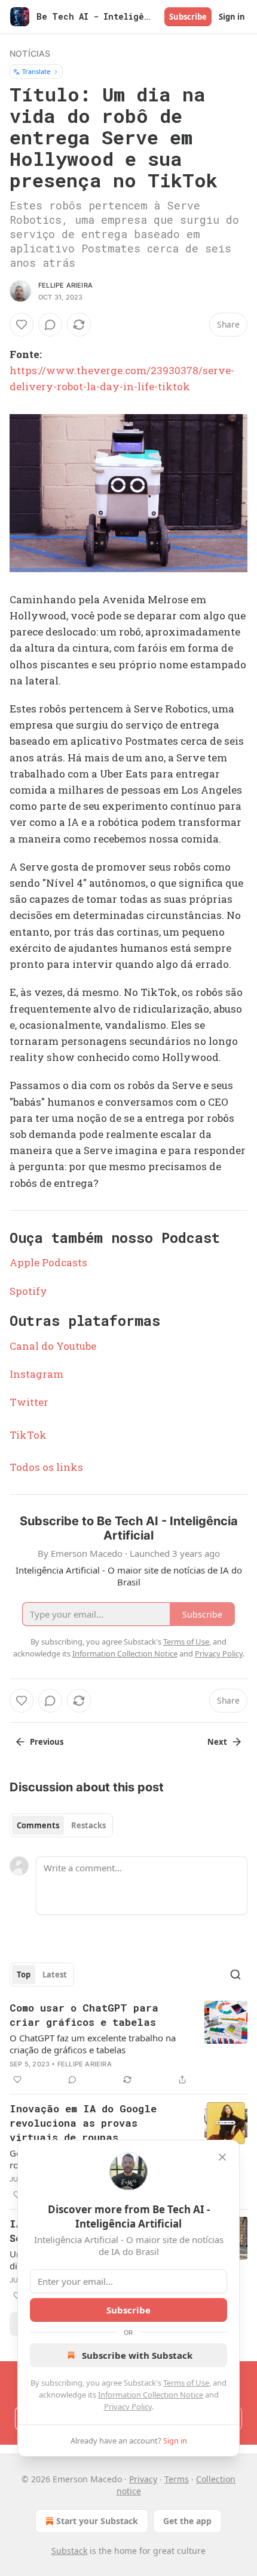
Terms (177, 2479)
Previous (47, 1742)
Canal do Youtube (53, 1346)
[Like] (22, 325)
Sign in (232, 17)
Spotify (28, 1291)
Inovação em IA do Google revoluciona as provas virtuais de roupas (83, 2123)
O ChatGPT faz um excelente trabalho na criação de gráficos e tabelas (93, 2044)
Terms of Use (186, 2383)
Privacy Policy (128, 2407)
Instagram (36, 1374)
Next (217, 1742)
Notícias (30, 53)
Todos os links (46, 1467)
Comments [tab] (38, 1825)
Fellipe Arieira (65, 285)
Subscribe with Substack (137, 2355)
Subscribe (188, 17)
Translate (36, 71)
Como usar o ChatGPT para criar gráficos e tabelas (84, 2015)
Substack (69, 2551)
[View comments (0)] (50, 325)
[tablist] (61, 1825)
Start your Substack (97, 2521)
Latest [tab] (55, 1975)
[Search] (235, 1975)
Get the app (187, 2521)
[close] (222, 2157)
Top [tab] (24, 1975)
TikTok (28, 1435)
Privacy (143, 2479)
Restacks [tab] (88, 1825)
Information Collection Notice (151, 2395)
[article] (128, 2044)
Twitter (29, 1402)
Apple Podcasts (48, 1262)
